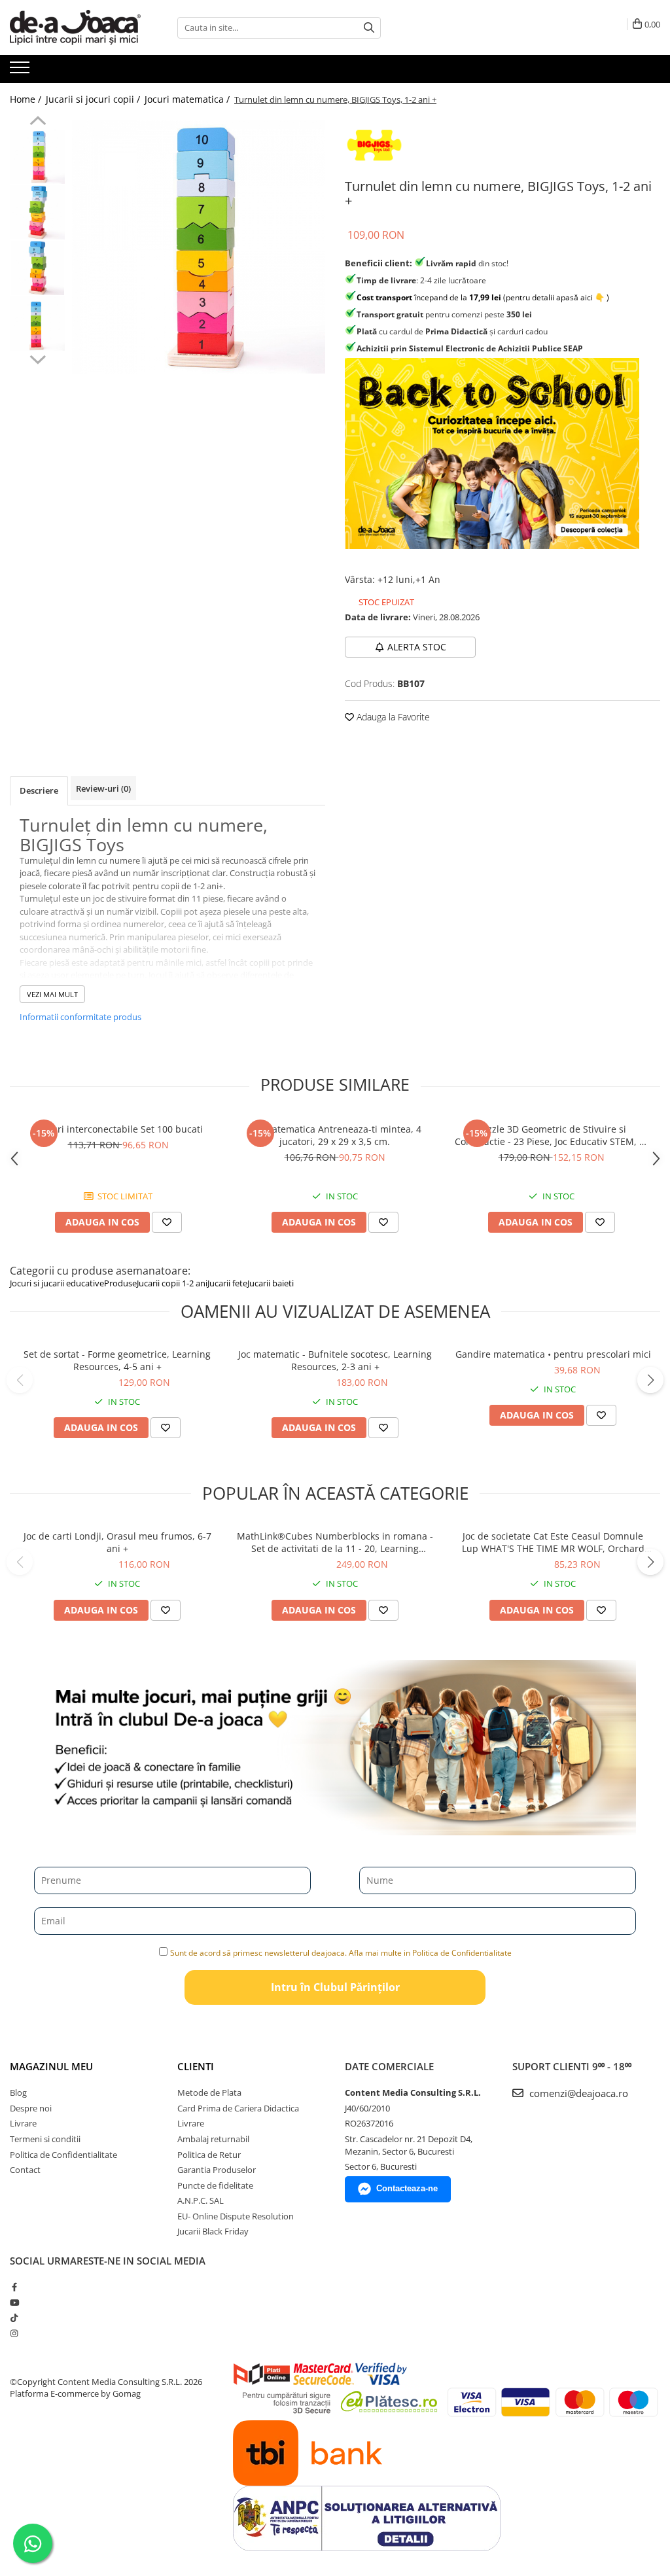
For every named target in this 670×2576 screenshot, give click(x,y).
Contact (25, 2170)
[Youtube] (14, 2303)
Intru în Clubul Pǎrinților (335, 1987)
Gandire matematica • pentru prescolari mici (553, 1354)
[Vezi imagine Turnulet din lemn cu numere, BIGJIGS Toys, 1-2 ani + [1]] (38, 212)
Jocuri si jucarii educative (57, 1283)
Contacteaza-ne (407, 2188)
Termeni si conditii (45, 2139)
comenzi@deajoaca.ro (577, 2093)
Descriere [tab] (39, 790)
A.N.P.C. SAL (201, 2200)
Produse (120, 1283)
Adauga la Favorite (392, 717)
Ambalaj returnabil (213, 2139)
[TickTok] (14, 2318)
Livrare (23, 2123)
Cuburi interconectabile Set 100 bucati (118, 1129)
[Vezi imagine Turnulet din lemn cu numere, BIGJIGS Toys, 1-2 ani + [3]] (38, 324)
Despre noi (31, 2108)
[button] (20, 1380)
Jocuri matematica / (188, 99)
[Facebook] (14, 2287)
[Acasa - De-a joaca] (75, 27)
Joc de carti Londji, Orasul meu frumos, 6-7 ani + (117, 1542)
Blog (18, 2092)
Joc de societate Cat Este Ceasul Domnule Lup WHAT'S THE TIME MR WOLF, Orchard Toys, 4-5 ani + (553, 1542)
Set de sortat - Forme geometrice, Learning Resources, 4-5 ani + (117, 1360)
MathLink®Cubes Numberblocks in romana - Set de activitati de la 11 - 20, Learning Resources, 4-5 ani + (335, 1542)
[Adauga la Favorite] (167, 1222)
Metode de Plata (209, 2092)
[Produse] (21, 71)
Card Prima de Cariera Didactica (238, 2108)
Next (38, 358)
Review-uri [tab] (103, 788)
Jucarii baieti (271, 1283)
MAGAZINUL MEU (51, 2066)
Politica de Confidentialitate (63, 2155)
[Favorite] (166, 1428)
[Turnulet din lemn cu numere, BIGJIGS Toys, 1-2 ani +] (199, 247)
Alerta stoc (417, 647)
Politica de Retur (209, 2155)
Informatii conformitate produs (80, 1017)
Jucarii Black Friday (213, 2231)
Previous (38, 122)
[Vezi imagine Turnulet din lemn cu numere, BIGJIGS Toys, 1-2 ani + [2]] (38, 268)
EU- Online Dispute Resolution (236, 2216)
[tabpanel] (199, 247)
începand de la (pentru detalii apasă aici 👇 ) (483, 297)
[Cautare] (369, 28)
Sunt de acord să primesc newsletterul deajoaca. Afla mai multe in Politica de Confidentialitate (341, 1953)
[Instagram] (14, 2333)
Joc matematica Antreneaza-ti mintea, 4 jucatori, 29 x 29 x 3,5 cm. (335, 1135)
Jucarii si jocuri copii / (94, 99)
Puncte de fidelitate (215, 2185)
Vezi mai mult (52, 994)
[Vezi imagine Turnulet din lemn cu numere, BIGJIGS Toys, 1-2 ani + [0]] (38, 157)
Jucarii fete (227, 1283)
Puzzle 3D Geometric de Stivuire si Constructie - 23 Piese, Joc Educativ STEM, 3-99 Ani (551, 1135)
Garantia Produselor (217, 2170)
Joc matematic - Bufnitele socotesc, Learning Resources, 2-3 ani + (335, 1360)
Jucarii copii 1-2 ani (172, 1283)
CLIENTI (196, 2066)
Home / (27, 99)
